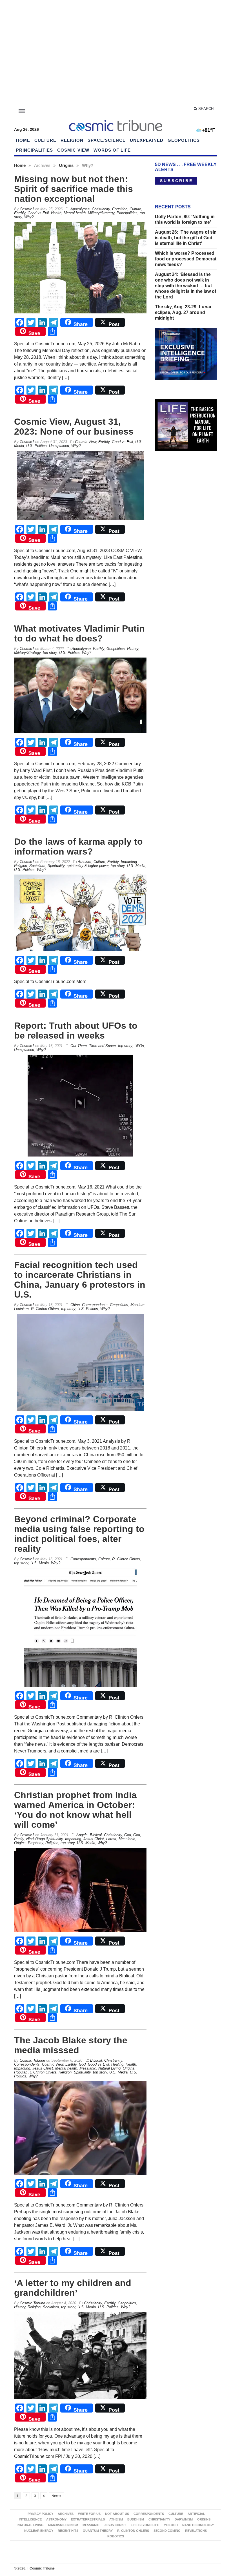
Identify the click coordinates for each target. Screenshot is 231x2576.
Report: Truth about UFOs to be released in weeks (76, 1031)
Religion (72, 140)
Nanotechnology (198, 2525)
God (128, 1835)
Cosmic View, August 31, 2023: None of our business (74, 427)
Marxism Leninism (63, 2525)
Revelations (196, 2531)
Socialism (37, 866)
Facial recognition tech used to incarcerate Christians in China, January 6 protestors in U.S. (80, 1280)
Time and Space (102, 1046)
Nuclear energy (39, 2531)
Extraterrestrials (88, 2519)
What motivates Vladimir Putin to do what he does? (79, 633)
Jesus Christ (94, 1839)
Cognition (120, 209)
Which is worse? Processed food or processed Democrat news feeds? (186, 259)
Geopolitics (184, 140)
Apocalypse (80, 209)
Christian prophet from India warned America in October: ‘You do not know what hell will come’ (75, 1810)
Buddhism (136, 2519)
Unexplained (147, 140)
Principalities (35, 150)
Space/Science (107, 140)
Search (205, 109)
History (133, 649)
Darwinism (184, 2519)
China (75, 1305)
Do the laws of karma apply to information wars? (78, 847)
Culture (45, 140)
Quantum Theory (98, 2531)
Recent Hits (68, 2531)
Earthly (20, 213)
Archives (66, 2514)
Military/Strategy (101, 213)
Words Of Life (112, 150)
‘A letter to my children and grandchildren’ (73, 2288)
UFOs (139, 1046)
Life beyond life (145, 2525)
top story (50, 653)
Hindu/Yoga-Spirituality (45, 1839)
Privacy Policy (40, 2514)
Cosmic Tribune (41, 2568)
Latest (111, 1839)
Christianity (101, 209)
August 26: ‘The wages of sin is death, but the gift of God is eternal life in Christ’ (186, 238)
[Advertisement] (115, 54)
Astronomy (56, 2519)
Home (20, 165)
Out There (79, 1046)
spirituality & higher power (88, 866)
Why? (29, 217)
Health (56, 213)
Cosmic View (73, 150)
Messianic (127, 1839)
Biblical (96, 1835)
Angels (82, 1835)
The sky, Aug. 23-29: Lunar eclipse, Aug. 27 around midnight (183, 312)
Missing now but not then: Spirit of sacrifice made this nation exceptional (74, 189)
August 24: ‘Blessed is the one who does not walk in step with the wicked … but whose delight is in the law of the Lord (186, 286)
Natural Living (109, 2068)
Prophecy (35, 1843)
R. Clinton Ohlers (45, 1309)
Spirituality (56, 866)
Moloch (171, 2525)
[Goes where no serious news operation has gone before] (115, 125)
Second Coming (167, 2531)
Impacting (129, 862)
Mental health (75, 213)
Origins (66, 165)
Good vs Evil (38, 213)
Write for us (89, 2514)
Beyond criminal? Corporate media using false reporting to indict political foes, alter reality (79, 1534)
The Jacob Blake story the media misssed (71, 2045)
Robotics (116, 2536)
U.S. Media (136, 866)
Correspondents (95, 1305)
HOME (23, 140)
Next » (56, 2496)
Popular (20, 2072)
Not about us (117, 2514)
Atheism (85, 862)
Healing (117, 2064)
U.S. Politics (36, 446)
